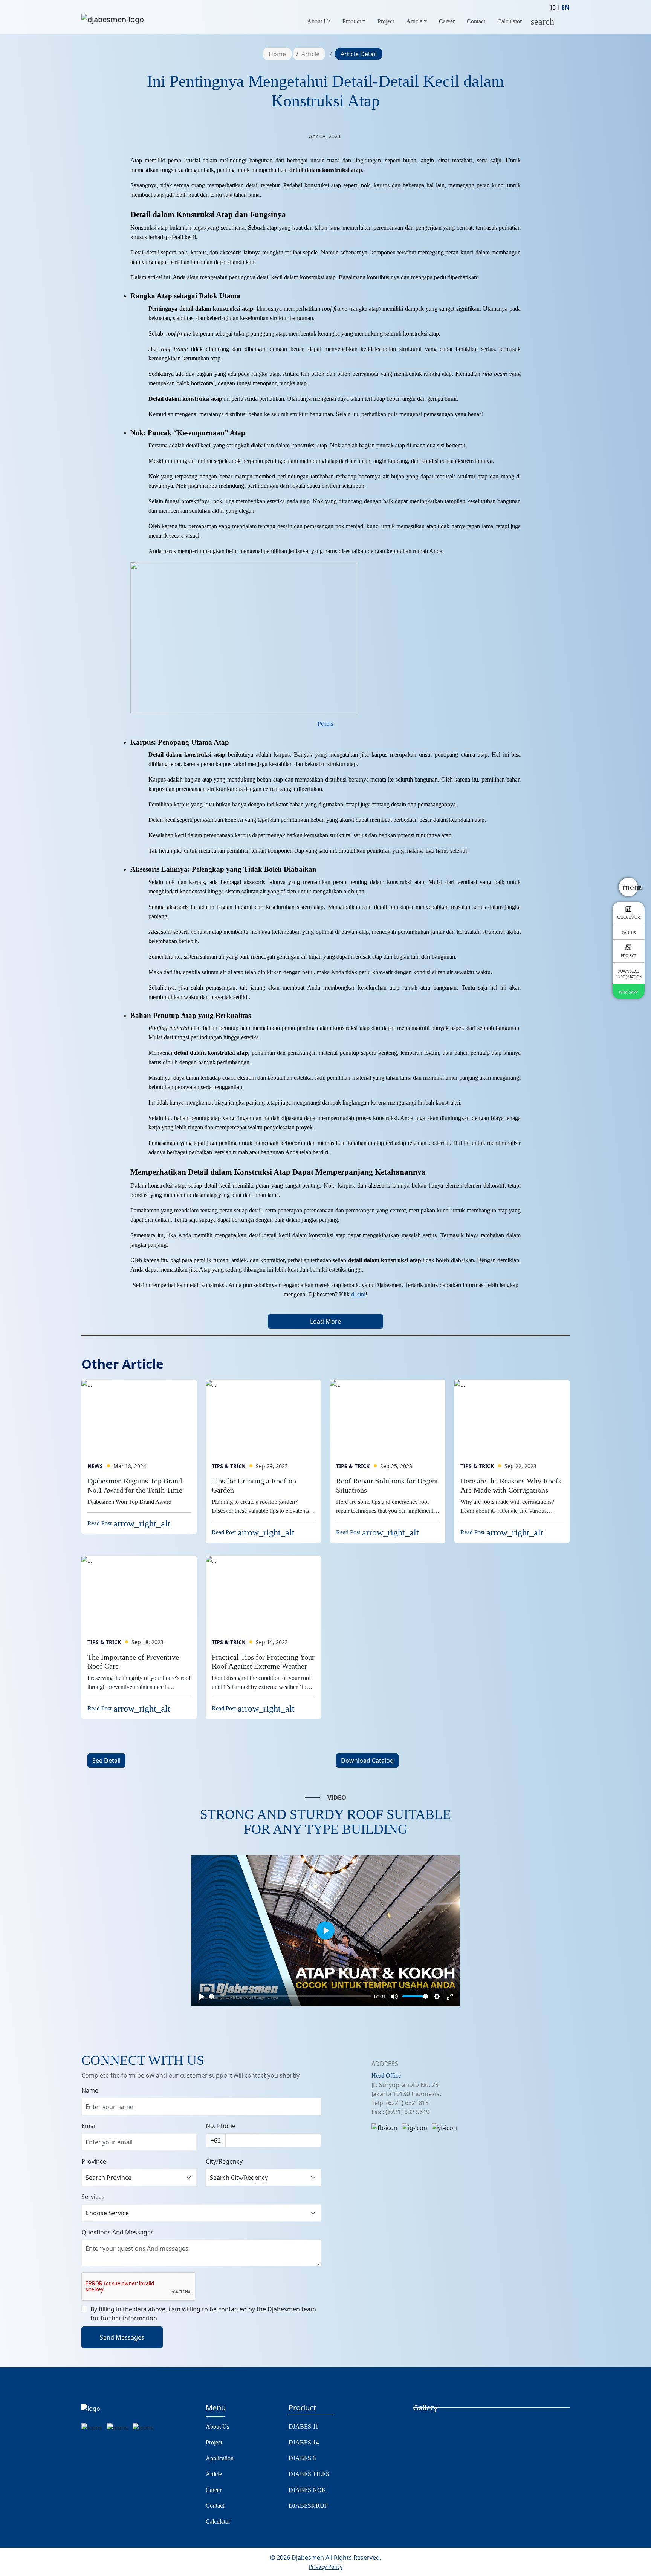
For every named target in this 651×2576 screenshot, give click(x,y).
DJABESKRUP (308, 2506)
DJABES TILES (309, 2474)
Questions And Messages (118, 2232)
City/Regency (224, 2161)
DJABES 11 (303, 2427)
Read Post (129, 1523)
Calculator (510, 21)
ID (554, 8)
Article (414, 21)
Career (447, 21)
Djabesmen (307, 2558)
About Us (319, 21)
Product (352, 21)
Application (220, 2458)
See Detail (106, 1761)
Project (386, 21)
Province (94, 2161)
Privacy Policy (326, 2567)
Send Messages (122, 2337)
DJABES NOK (307, 2490)
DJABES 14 (304, 2442)
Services (93, 2197)
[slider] (290, 1996)
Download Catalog (367, 1761)
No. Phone (221, 2126)
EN (565, 8)
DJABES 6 (302, 2458)
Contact (476, 21)
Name (90, 2090)
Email (89, 2126)
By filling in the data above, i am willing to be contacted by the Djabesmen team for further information (203, 2314)
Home (277, 54)
